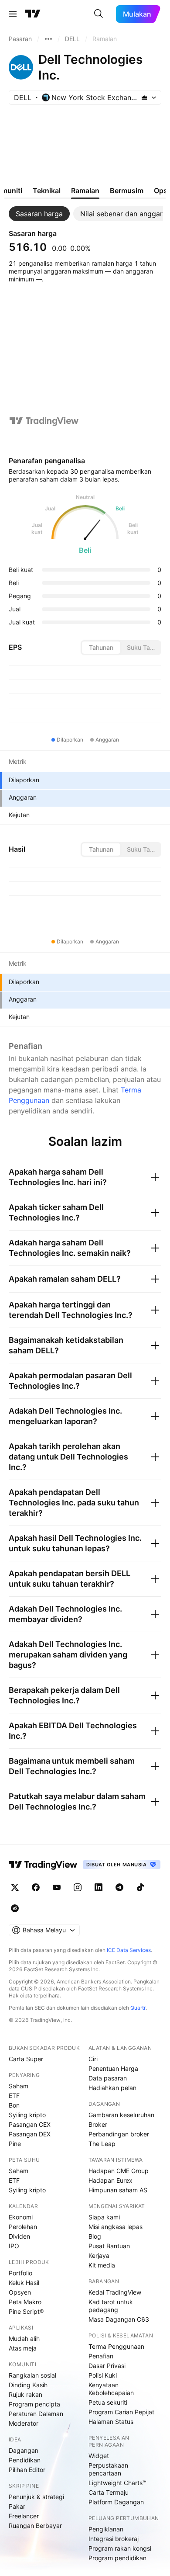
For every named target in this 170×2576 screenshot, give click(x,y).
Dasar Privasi (107, 2366)
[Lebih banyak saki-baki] (48, 39)
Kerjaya (99, 2255)
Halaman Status (111, 2422)
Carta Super (26, 2059)
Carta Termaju (109, 2492)
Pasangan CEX (30, 2124)
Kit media (102, 2265)
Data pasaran (108, 2078)
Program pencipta (34, 2404)
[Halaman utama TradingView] (43, 1865)
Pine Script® (26, 2311)
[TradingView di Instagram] (78, 1887)
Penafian (101, 2356)
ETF (14, 2096)
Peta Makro (25, 2302)
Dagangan (24, 2450)
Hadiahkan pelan (112, 2088)
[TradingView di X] (15, 1887)
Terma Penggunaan (116, 2346)
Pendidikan (25, 2460)
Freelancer (24, 2516)
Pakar (17, 2506)
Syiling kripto (27, 2115)
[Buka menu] (13, 14)
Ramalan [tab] (85, 191)
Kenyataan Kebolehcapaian (111, 2389)
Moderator (24, 2423)
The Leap (102, 2144)
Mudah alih (24, 2339)
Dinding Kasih (28, 2385)
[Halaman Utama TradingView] (33, 14)
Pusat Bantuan (109, 2246)
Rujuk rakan (25, 2394)
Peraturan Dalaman (36, 2414)
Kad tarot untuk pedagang (111, 2306)
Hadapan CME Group (119, 2171)
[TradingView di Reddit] (15, 1908)
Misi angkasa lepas (116, 2227)
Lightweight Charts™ (117, 2483)
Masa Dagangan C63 (119, 2319)
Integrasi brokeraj (114, 2539)
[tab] (39, 214)
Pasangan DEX (30, 2134)
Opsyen (20, 2292)
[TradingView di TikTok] (140, 1887)
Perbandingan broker (119, 2134)
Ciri (93, 2059)
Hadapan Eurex (110, 2180)
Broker (98, 2124)
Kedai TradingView (115, 2292)
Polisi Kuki (103, 2375)
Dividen (19, 2236)
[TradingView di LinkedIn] (99, 1887)
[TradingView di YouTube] (57, 1887)
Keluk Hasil (24, 2283)
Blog (95, 2236)
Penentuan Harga (113, 2068)
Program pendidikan (117, 2558)
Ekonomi (21, 2217)
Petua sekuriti (108, 2402)
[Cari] (99, 14)
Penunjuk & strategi (36, 2497)
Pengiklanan (106, 2529)
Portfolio (20, 2273)
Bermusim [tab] (127, 191)
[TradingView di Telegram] (119, 1887)
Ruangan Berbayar (35, 2526)
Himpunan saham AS (118, 2190)
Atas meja (23, 2348)
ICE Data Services (129, 1950)
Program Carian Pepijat (121, 2412)
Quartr (138, 2008)
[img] (144, 97)
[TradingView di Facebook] (36, 1887)
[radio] (101, 648)
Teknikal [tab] (47, 191)
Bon (14, 2105)
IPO (14, 2246)
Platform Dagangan (116, 2502)
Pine (15, 2144)
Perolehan (23, 2227)
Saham (19, 2086)
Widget (99, 2456)
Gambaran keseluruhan (121, 2115)
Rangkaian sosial (32, 2375)
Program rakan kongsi (120, 2548)
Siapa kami (104, 2217)
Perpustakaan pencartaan (108, 2469)
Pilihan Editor (27, 2470)
